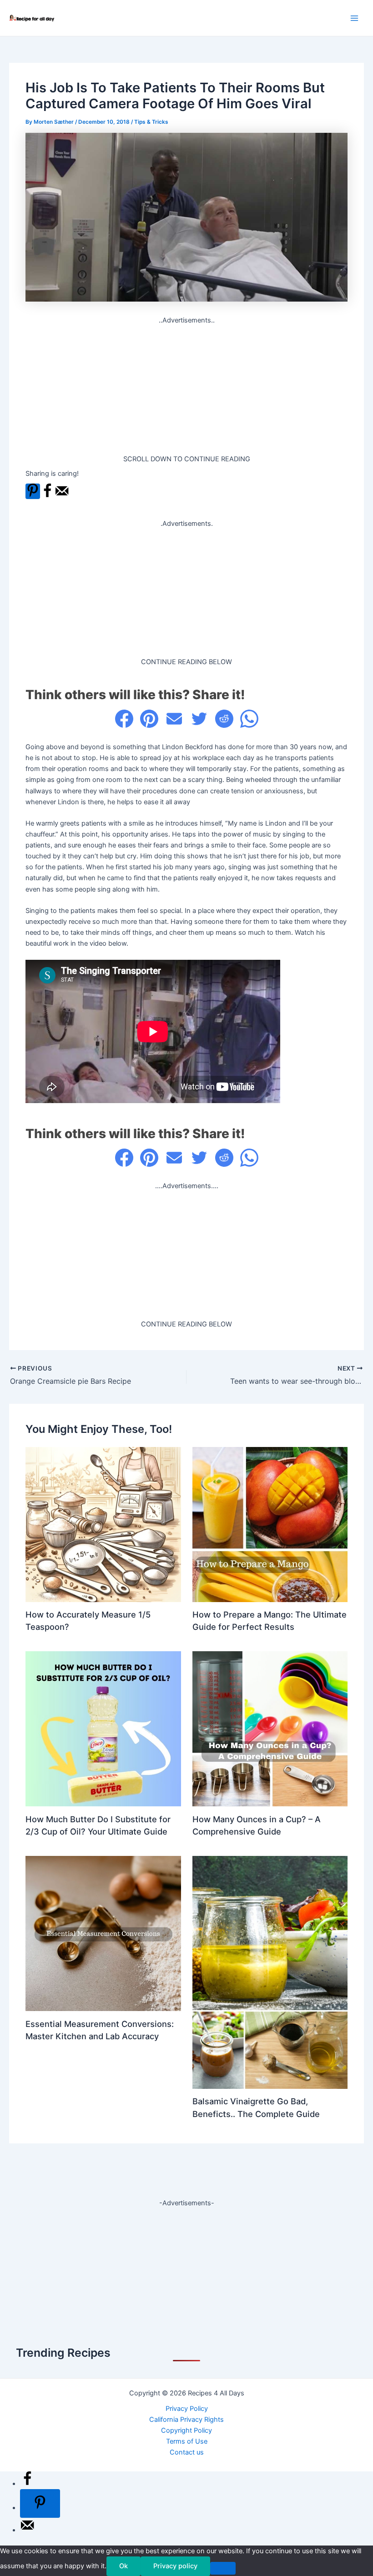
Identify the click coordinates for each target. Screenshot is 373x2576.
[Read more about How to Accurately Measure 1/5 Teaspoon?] (103, 1524)
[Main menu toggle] (354, 18)
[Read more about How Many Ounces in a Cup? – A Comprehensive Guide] (270, 1729)
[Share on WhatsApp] (249, 719)
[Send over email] (62, 496)
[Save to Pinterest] (33, 491)
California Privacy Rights (186, 2420)
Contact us (187, 2452)
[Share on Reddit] (224, 719)
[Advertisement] (187, 390)
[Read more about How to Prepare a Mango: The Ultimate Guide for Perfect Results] (270, 1524)
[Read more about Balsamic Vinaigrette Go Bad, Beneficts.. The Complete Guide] (270, 1972)
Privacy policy (175, 2566)
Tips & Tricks (151, 122)
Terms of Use (187, 2441)
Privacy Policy (187, 2409)
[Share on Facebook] (47, 496)
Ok (123, 2566)
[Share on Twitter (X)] (199, 719)
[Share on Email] (174, 719)
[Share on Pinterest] (149, 719)
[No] (223, 2568)
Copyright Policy (186, 2430)
